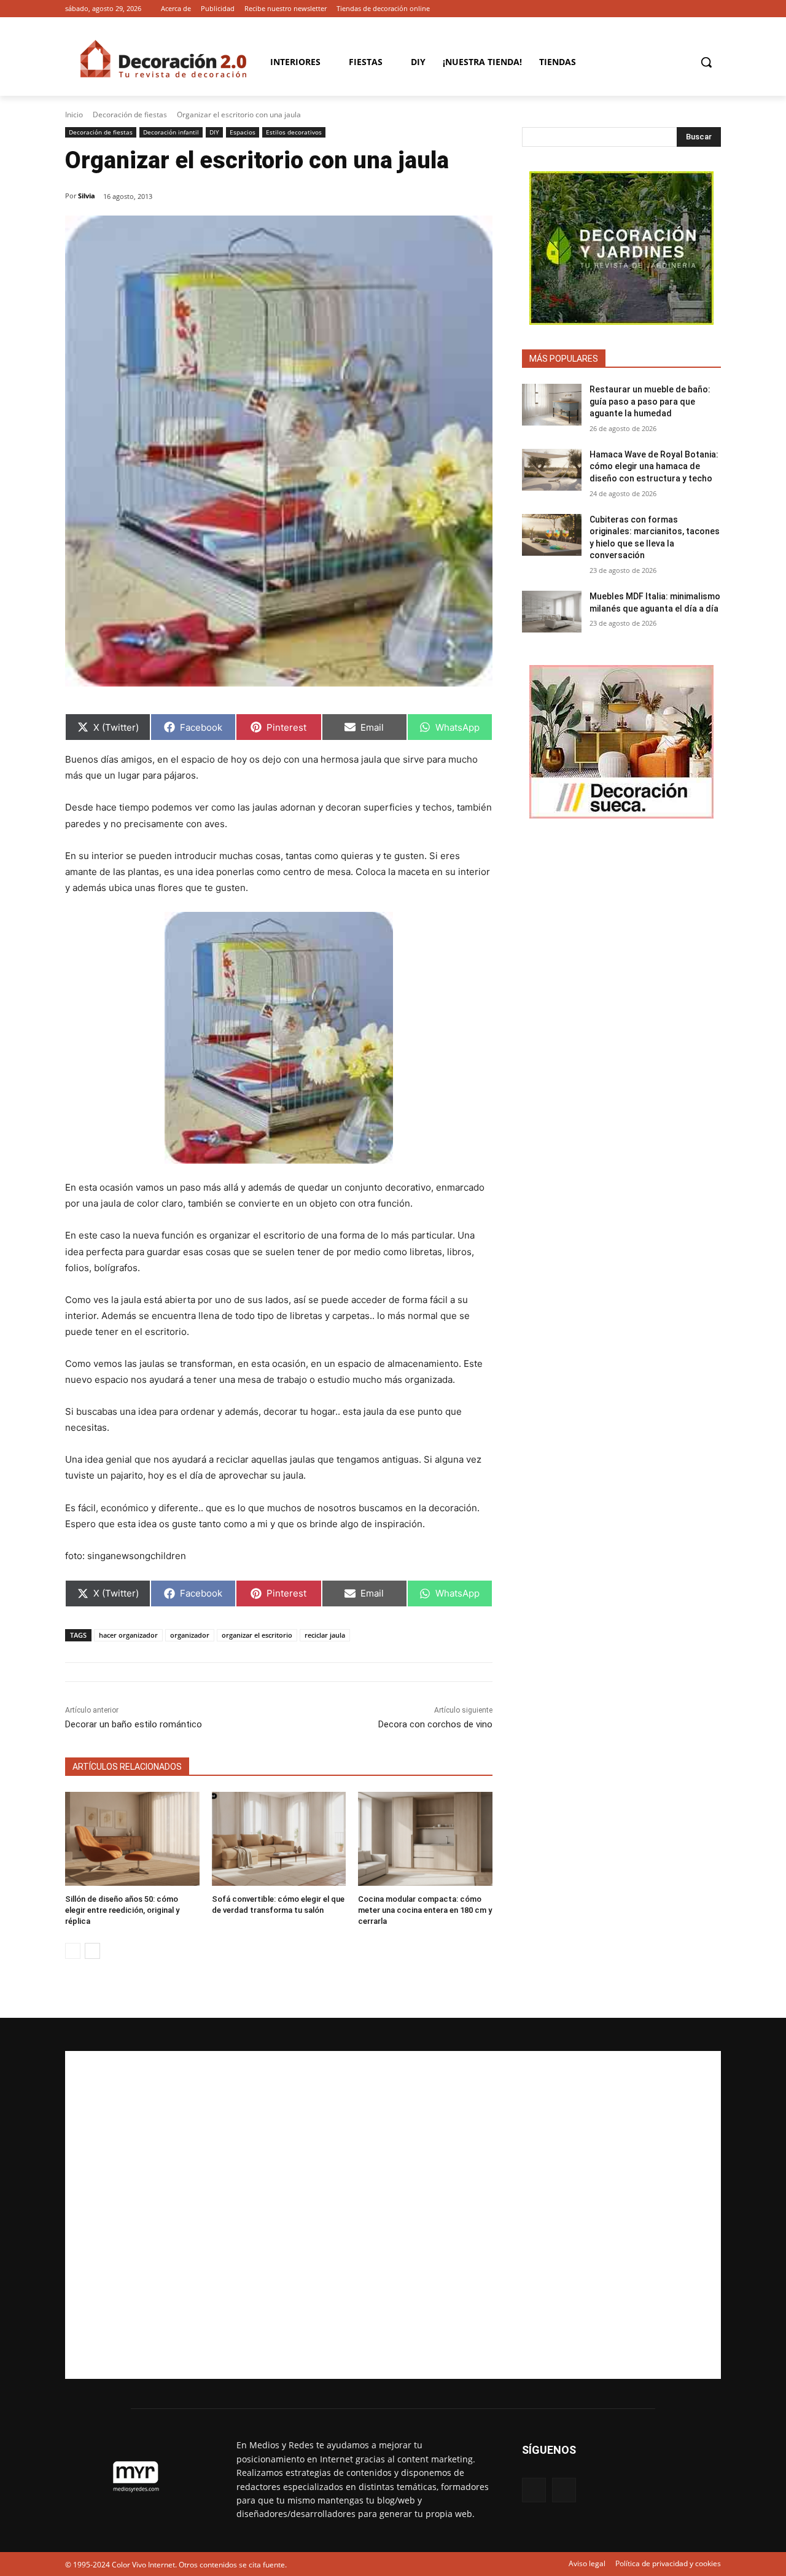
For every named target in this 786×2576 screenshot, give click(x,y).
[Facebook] (697, 9)
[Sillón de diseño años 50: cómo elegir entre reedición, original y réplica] (132, 1839)
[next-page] (92, 1951)
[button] (706, 62)
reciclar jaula (325, 1635)
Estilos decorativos (294, 132)
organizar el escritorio (257, 1635)
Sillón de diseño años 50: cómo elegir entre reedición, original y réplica (122, 1910)
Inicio (74, 115)
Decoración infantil (171, 132)
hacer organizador (128, 1635)
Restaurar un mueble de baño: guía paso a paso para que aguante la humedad (650, 401)
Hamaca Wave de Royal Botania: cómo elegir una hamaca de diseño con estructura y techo (654, 466)
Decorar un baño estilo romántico (134, 1724)
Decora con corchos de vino (435, 1724)
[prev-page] (73, 1951)
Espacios (243, 132)
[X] (714, 9)
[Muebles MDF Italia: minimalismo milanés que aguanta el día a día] (552, 612)
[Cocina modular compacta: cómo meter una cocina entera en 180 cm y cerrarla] (425, 1839)
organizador (190, 1635)
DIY (214, 132)
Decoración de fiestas (130, 115)
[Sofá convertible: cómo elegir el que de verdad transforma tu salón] (279, 1839)
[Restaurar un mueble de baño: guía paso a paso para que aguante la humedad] (552, 405)
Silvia (87, 196)
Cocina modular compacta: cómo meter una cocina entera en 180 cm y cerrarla (425, 1910)
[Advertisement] (393, 2215)
